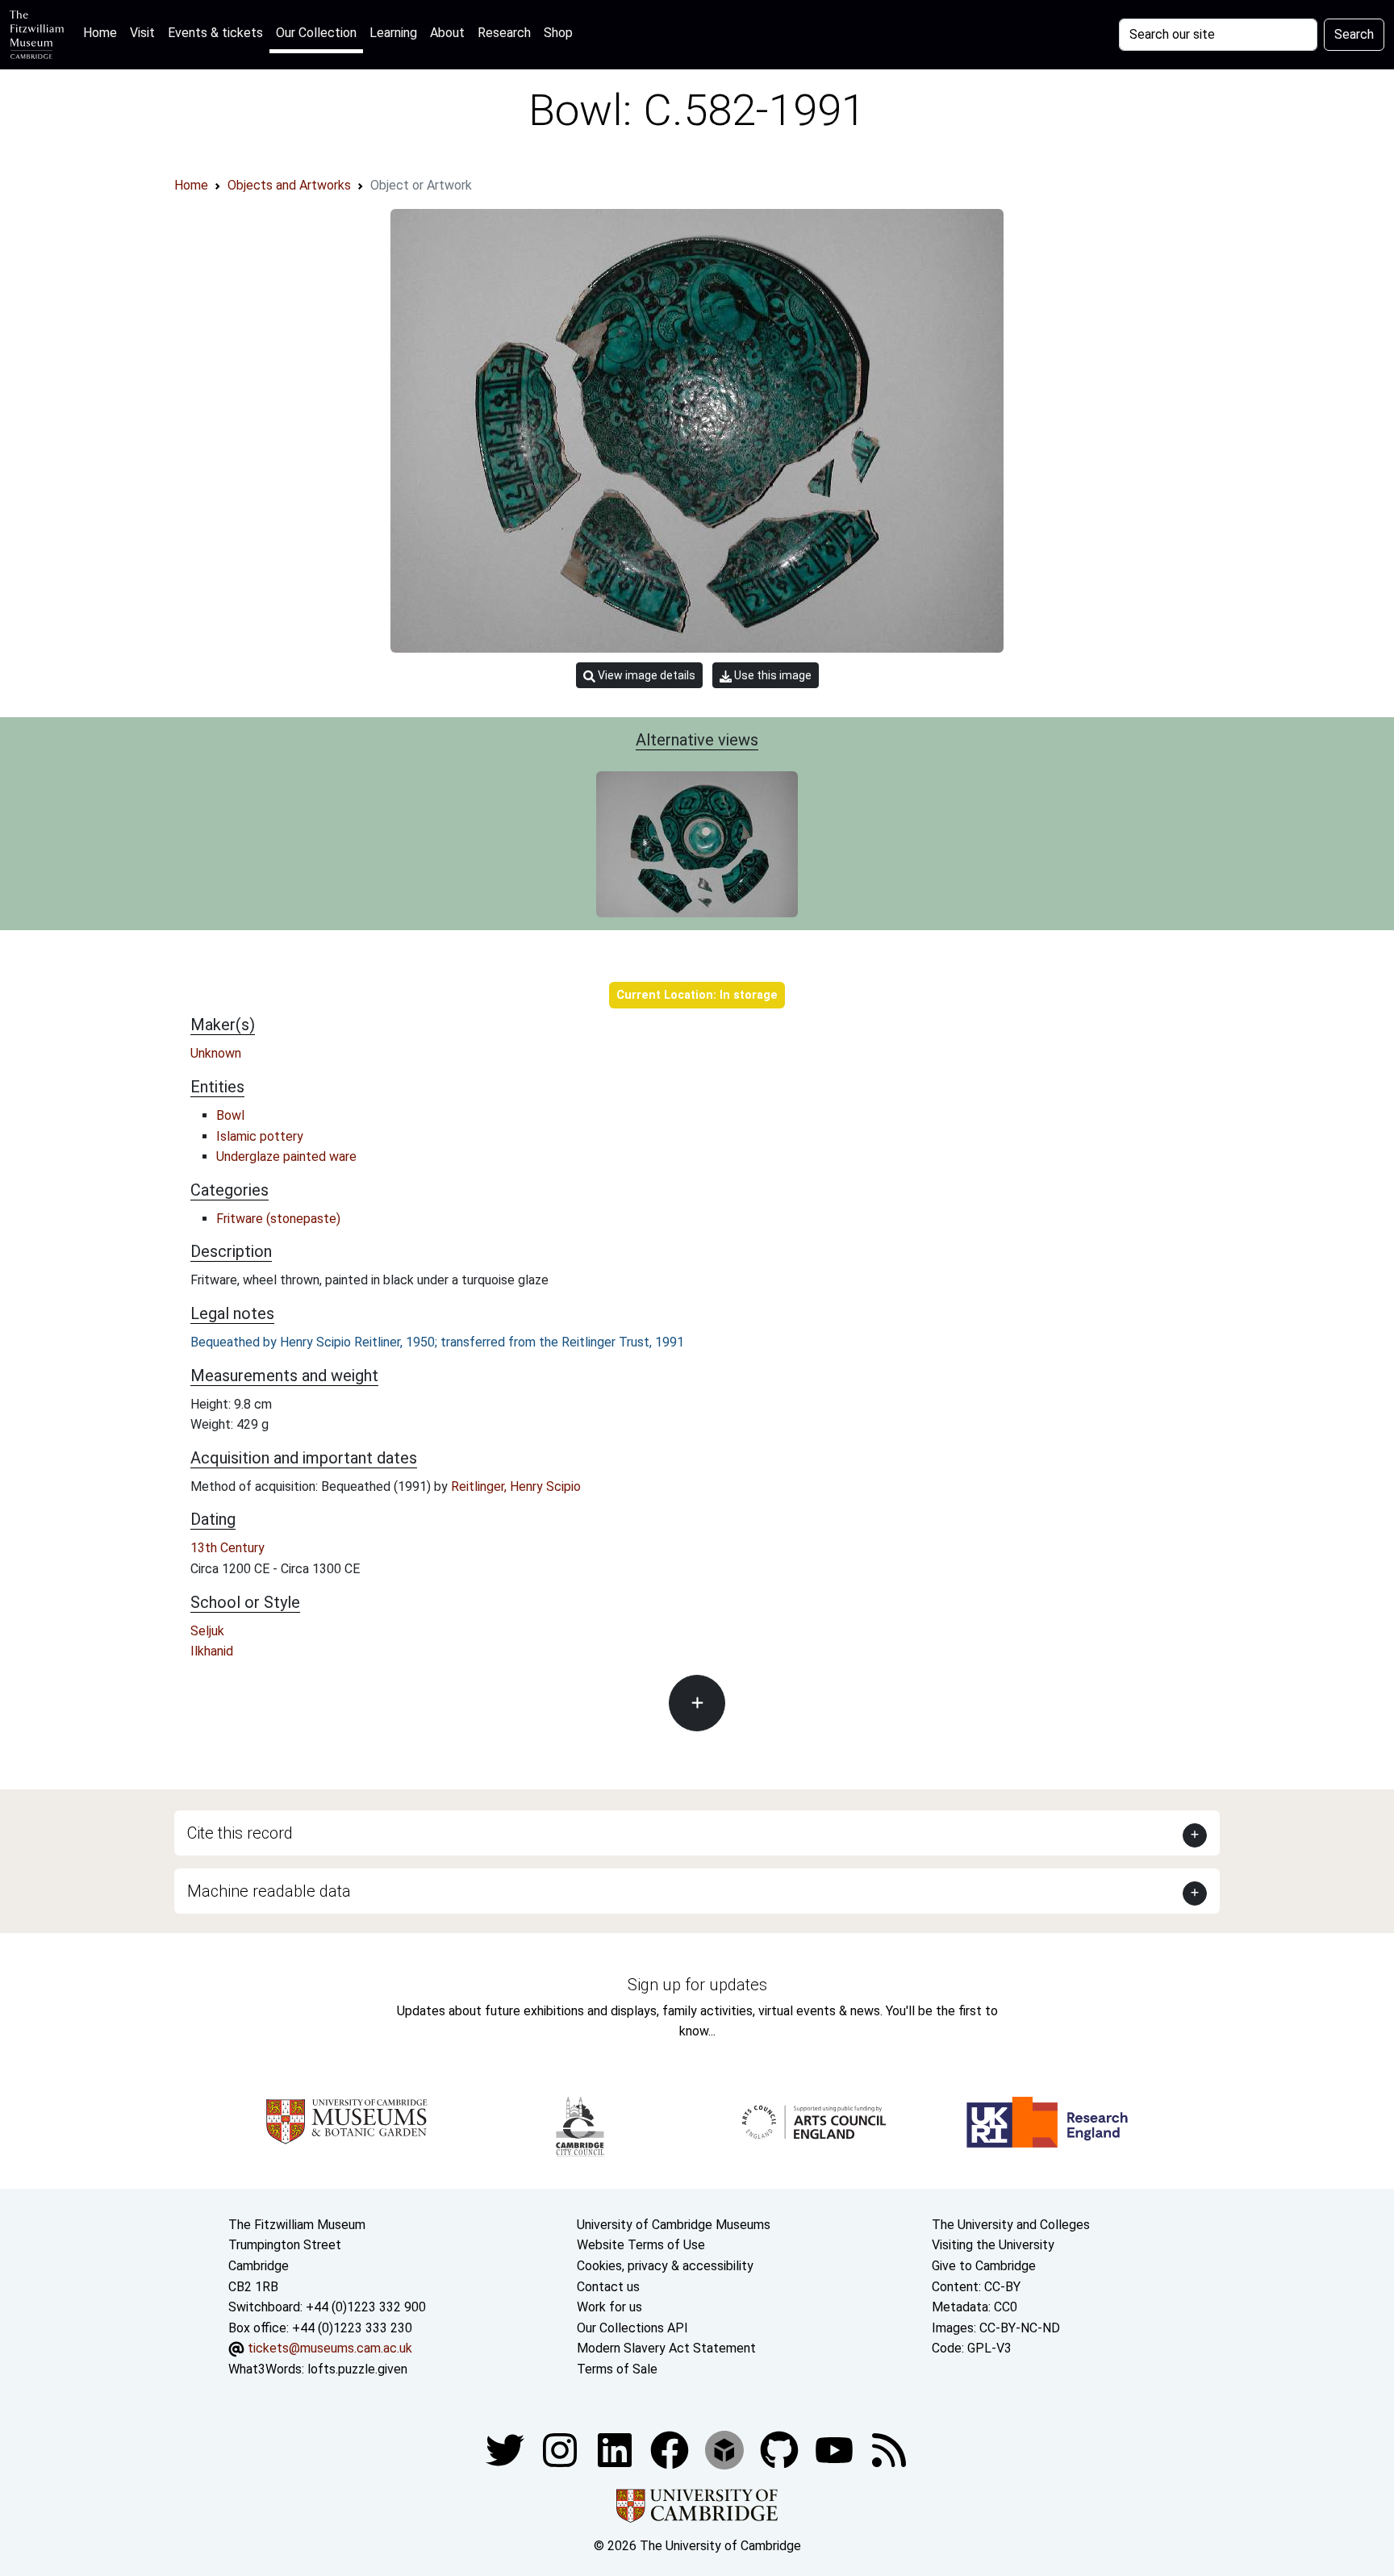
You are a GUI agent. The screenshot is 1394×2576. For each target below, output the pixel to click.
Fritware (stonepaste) (278, 1219)
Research (504, 33)
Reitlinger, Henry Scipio (516, 1486)
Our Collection (316, 33)
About (447, 33)
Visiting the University (993, 2245)
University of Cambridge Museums (674, 2225)
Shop (558, 33)
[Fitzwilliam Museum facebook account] (616, 2450)
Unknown (216, 1053)
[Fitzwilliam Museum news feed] (889, 2450)
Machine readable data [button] (269, 1891)
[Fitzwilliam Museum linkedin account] (671, 2450)
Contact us (608, 2287)
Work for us (609, 2307)
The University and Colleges (1011, 2225)
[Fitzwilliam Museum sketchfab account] (726, 2450)
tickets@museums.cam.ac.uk (330, 2348)
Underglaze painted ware (286, 1156)
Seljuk (207, 1631)
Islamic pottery (260, 1136)
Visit (142, 33)
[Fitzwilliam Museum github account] (781, 2450)
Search (1354, 34)
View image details (645, 675)
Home (103, 32)
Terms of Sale (617, 2369)
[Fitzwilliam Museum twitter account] (507, 2450)
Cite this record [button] (240, 1833)
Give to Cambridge (984, 2266)
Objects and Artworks (289, 185)
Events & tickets (215, 33)
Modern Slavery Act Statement (666, 2348)
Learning (393, 33)
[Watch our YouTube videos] (836, 2450)
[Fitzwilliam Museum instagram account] (561, 2450)
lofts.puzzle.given (357, 2369)
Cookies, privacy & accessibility (665, 2266)
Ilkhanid (212, 1651)
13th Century (227, 1548)
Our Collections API (632, 2328)
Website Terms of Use (641, 2245)
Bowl (230, 1115)
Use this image (772, 675)
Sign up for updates (697, 1985)
